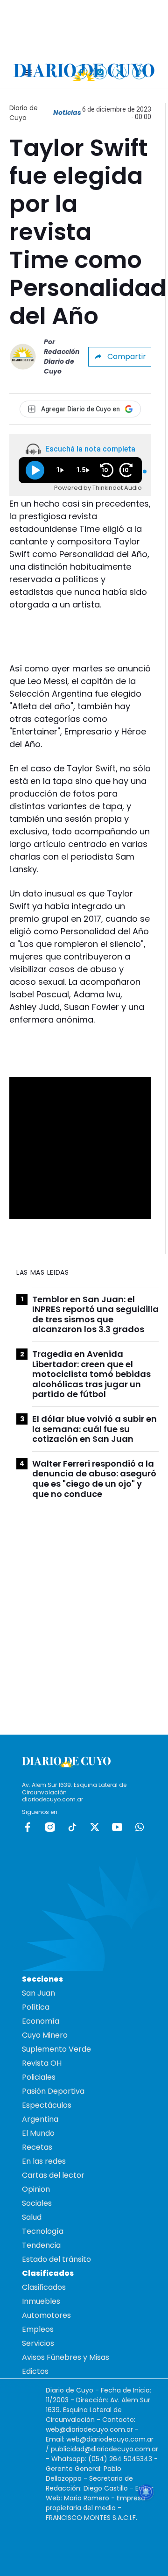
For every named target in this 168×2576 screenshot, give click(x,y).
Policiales (39, 2077)
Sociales (37, 2203)
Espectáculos (47, 2105)
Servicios (38, 2343)
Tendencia (41, 2245)
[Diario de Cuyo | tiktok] (139, 72)
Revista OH (42, 2063)
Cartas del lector (53, 2175)
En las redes (44, 2161)
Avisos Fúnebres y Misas (66, 2357)
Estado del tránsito (56, 2259)
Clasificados (44, 2287)
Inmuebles (41, 2301)
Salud (32, 2217)
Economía (41, 2021)
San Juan (38, 1993)
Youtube (117, 1827)
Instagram (50, 1827)
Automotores (46, 2315)
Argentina (40, 2119)
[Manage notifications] (146, 2492)
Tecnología (43, 2231)
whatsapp (140, 1827)
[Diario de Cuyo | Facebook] (80, 72)
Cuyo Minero (45, 2035)
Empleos (38, 2329)
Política (36, 2007)
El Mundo (38, 2133)
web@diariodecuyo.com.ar (89, 2429)
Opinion (36, 2189)
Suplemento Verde (56, 2049)
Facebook (28, 1827)
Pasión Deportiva (53, 2091)
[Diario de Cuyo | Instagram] (100, 72)
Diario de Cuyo (24, 113)
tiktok (72, 1827)
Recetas (37, 2147)
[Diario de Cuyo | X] (120, 72)
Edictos (35, 2371)
